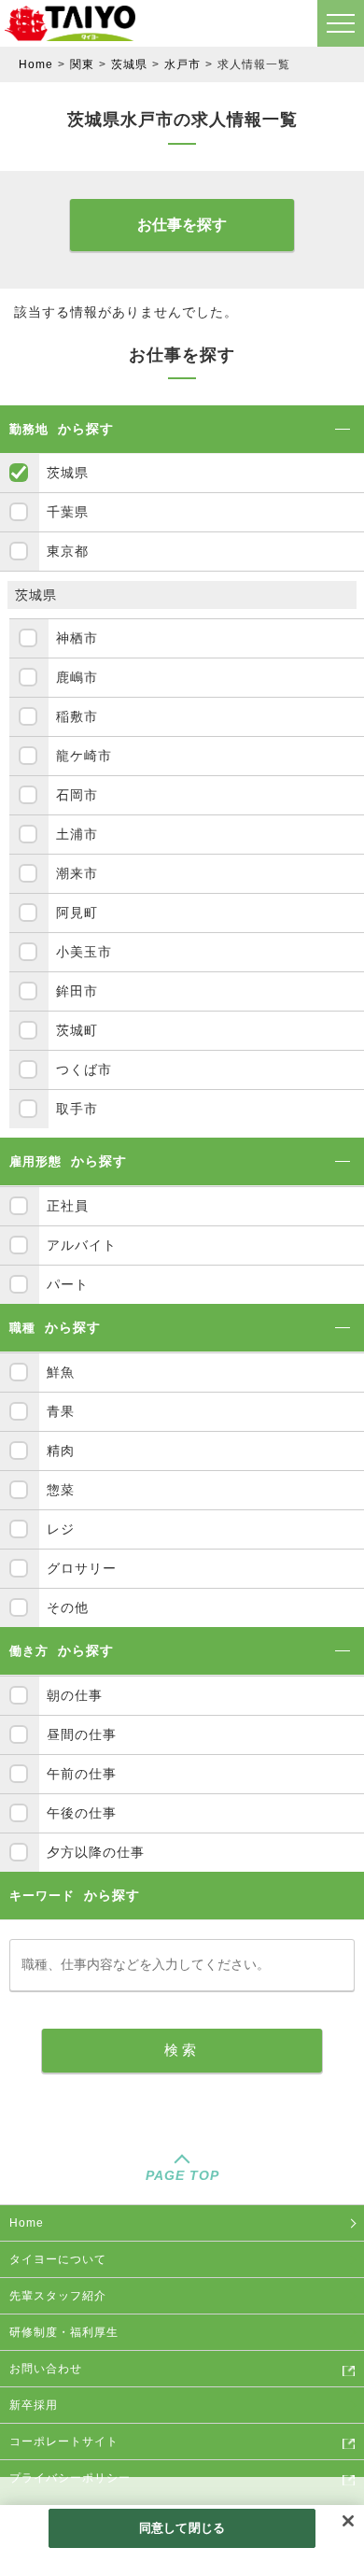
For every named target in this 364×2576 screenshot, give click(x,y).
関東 (82, 64)
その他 (68, 1607)
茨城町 (77, 1030)
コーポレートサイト (64, 2442)
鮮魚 (61, 1372)
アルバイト (82, 1245)
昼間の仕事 (82, 1734)
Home (36, 64)
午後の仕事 (82, 1813)
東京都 (68, 551)
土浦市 (77, 834)
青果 (61, 1411)
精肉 (61, 1451)
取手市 (77, 1109)
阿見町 (77, 913)
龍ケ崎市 (84, 756)
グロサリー (82, 1568)
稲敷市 (77, 716)
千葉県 (68, 512)
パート (68, 1284)
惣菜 (61, 1490)
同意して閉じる (182, 2528)
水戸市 (182, 64)
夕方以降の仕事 (96, 1852)
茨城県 (129, 64)
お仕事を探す (182, 225)
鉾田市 (77, 991)
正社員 (68, 1206)
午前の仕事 (82, 1774)
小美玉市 (84, 952)
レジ (61, 1529)
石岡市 (77, 795)
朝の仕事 (75, 1695)
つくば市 (84, 1069)
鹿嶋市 (77, 677)
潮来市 (77, 873)
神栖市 (77, 638)
